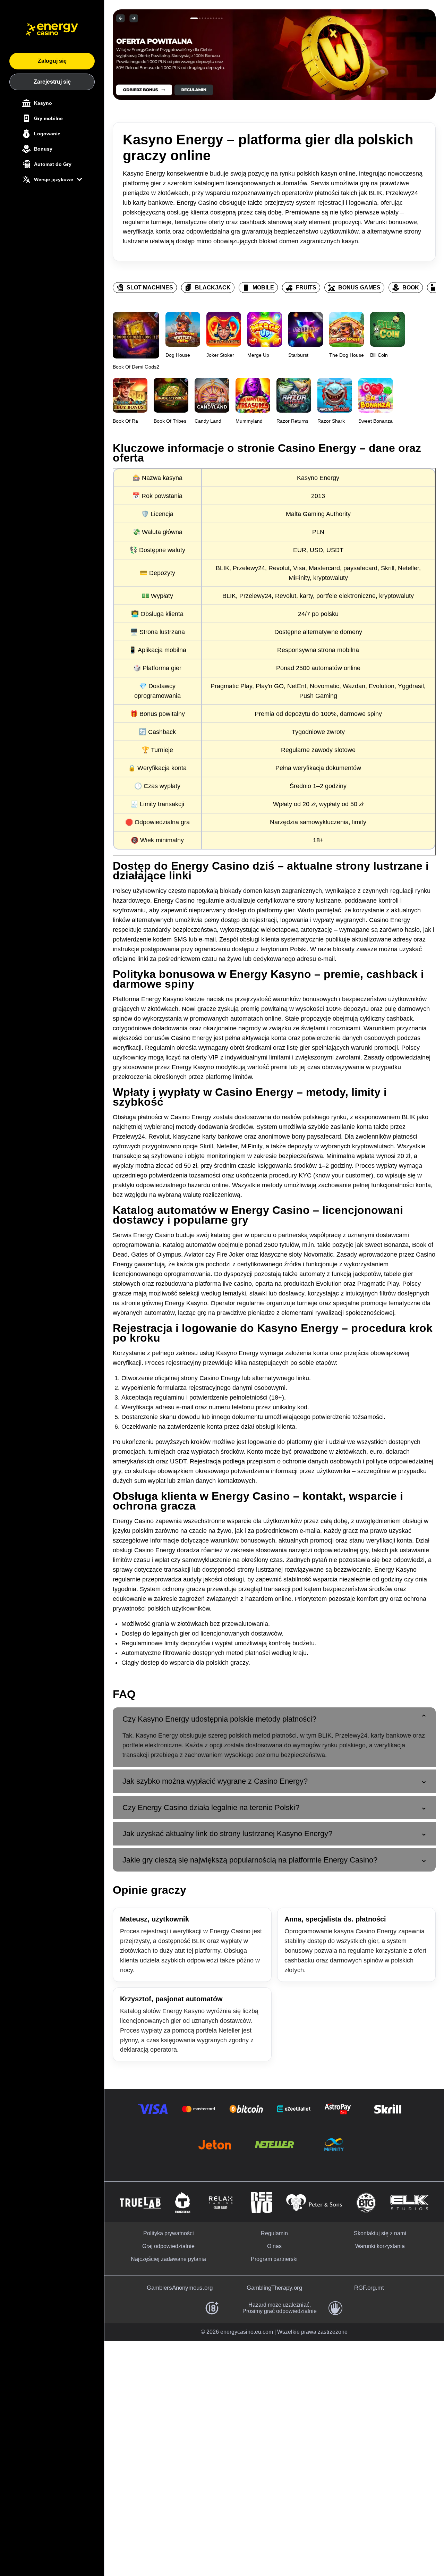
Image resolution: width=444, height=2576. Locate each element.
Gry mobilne (48, 118)
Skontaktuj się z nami (380, 2233)
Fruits (306, 288)
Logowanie (47, 134)
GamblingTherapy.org (274, 2288)
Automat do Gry (53, 164)
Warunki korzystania (380, 2246)
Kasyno (43, 103)
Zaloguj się (52, 61)
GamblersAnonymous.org (180, 2288)
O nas (274, 2246)
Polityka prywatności (169, 2233)
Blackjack (213, 288)
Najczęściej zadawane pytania (168, 2259)
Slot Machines (150, 288)
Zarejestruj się (52, 82)
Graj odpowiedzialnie (168, 2246)
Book (411, 288)
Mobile (263, 288)
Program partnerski (274, 2259)
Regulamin (274, 2233)
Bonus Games (359, 288)
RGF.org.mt (369, 2288)
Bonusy (43, 149)
